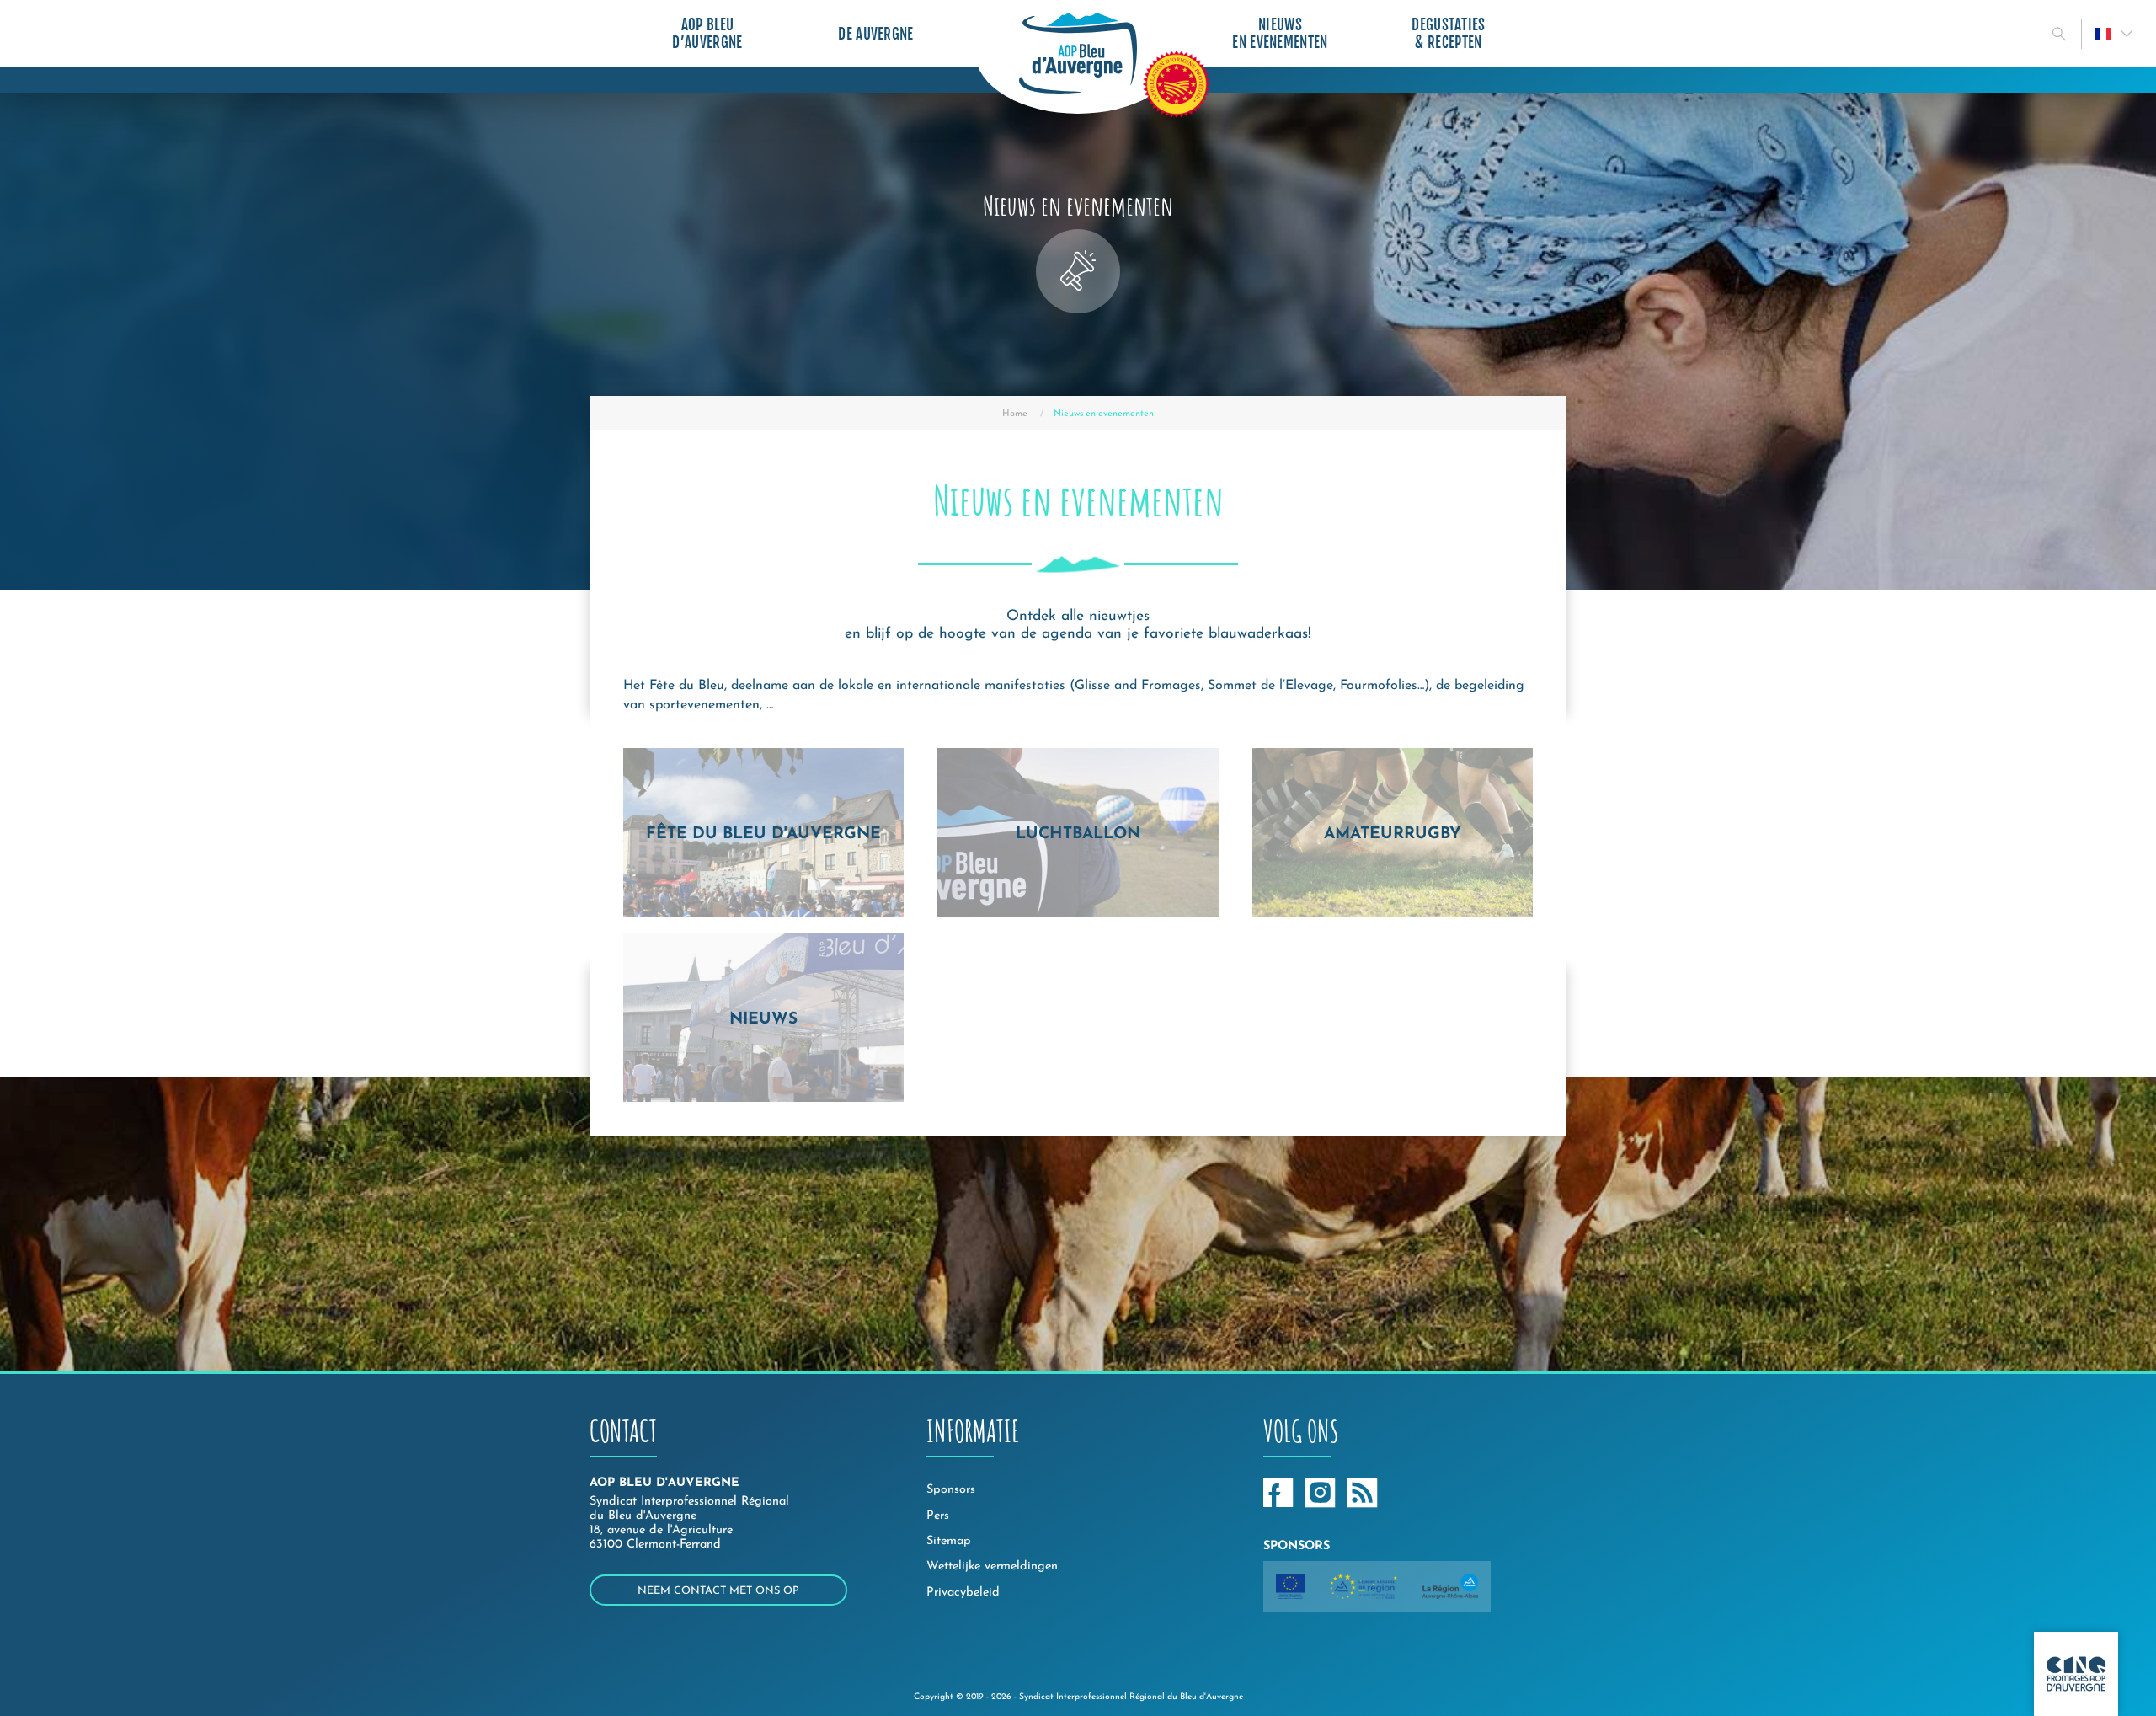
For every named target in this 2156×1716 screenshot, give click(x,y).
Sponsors (951, 1490)
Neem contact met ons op (718, 1591)
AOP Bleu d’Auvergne (707, 34)
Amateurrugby (1393, 834)
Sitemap (949, 1541)
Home (1015, 414)
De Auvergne (876, 34)
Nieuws (763, 1020)
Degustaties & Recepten (1449, 34)
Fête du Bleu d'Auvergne (763, 834)
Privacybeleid (963, 1593)
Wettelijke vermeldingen (992, 1566)
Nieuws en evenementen (1280, 34)
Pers (938, 1516)
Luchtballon (1078, 834)
